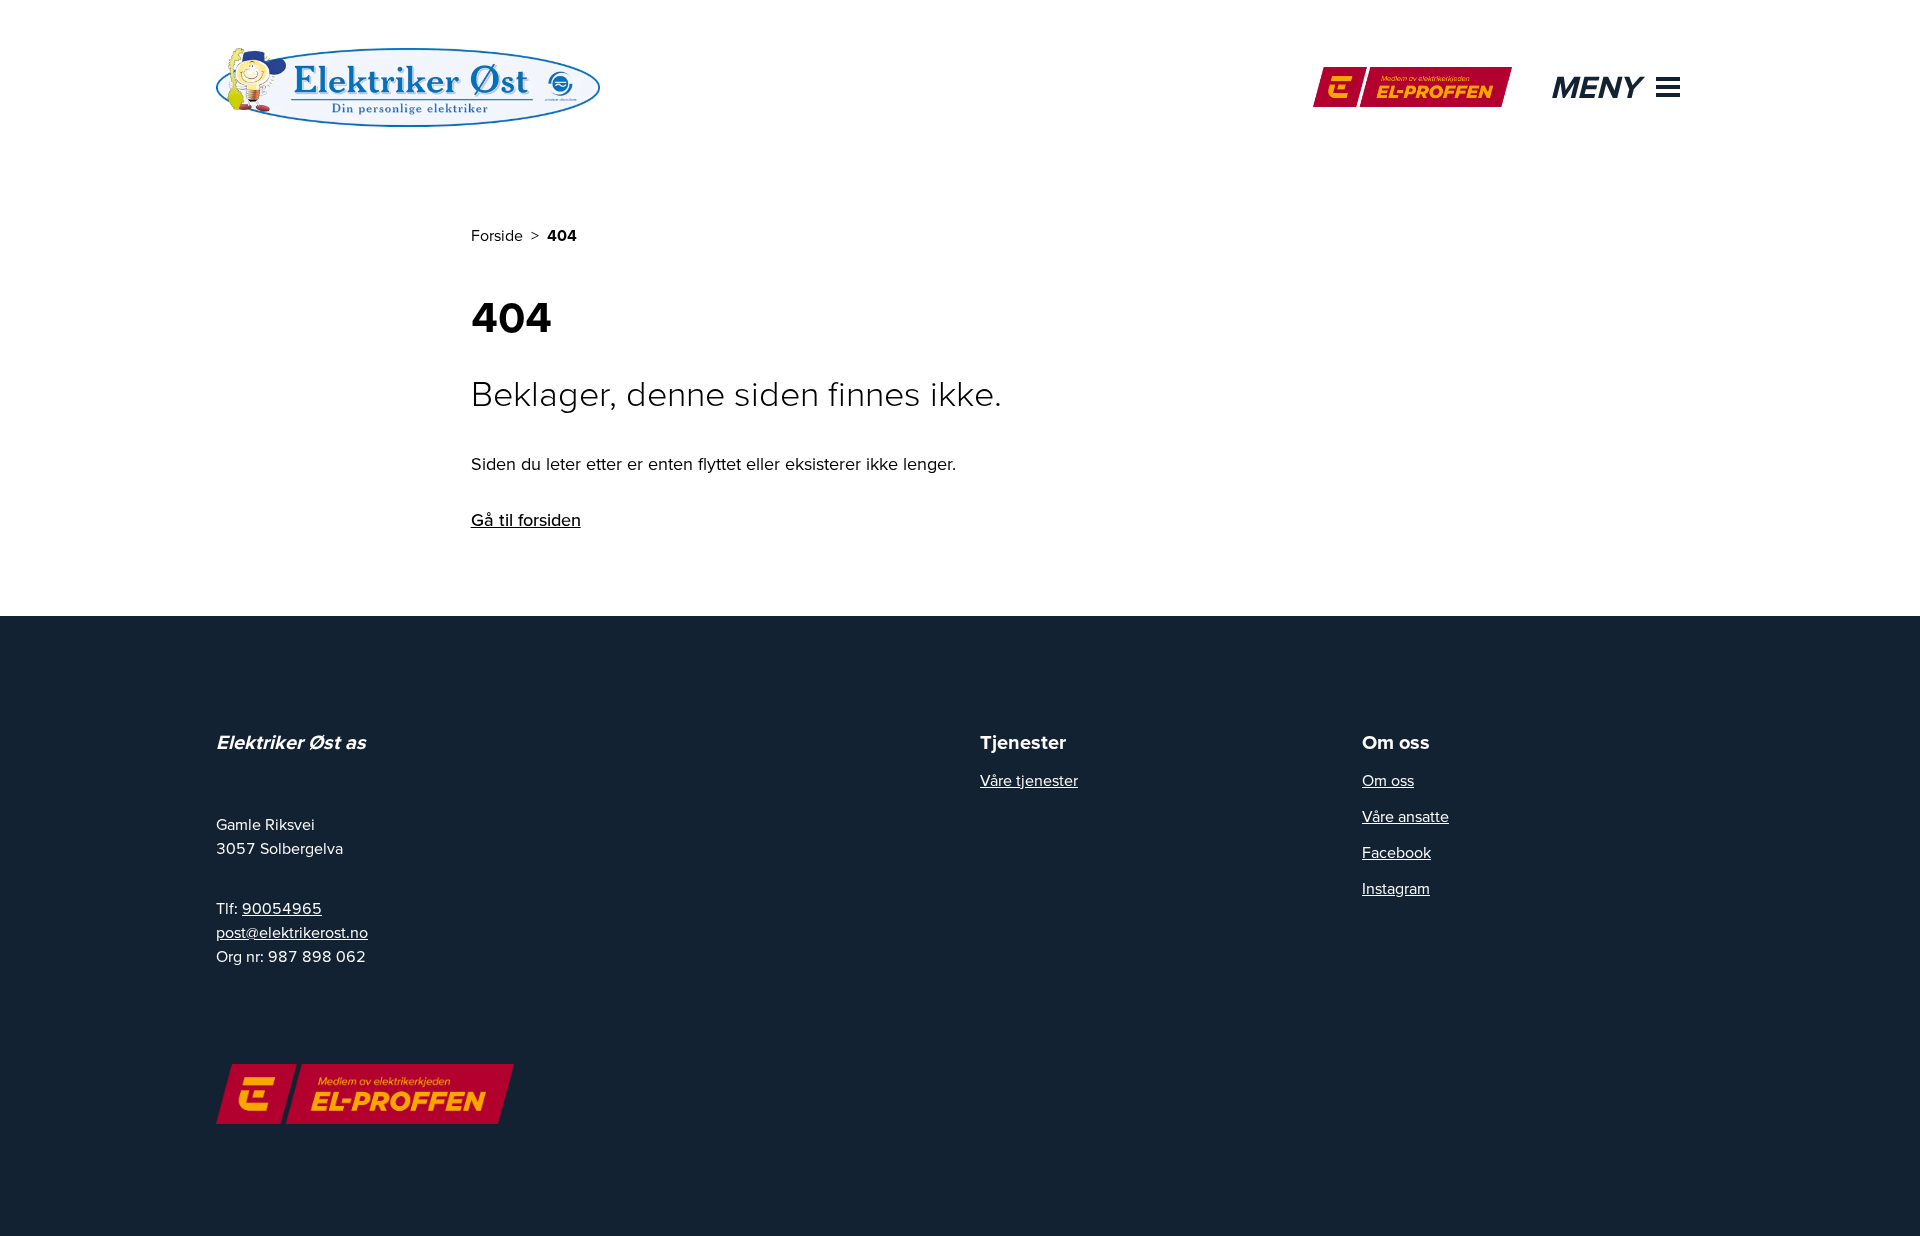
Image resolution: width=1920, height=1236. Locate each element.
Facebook (1396, 852)
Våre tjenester (1029, 780)
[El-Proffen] (1412, 87)
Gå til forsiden (526, 519)
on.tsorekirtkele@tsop (292, 932)
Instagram (1396, 888)
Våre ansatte (1405, 816)
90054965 (282, 908)
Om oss (1388, 780)
